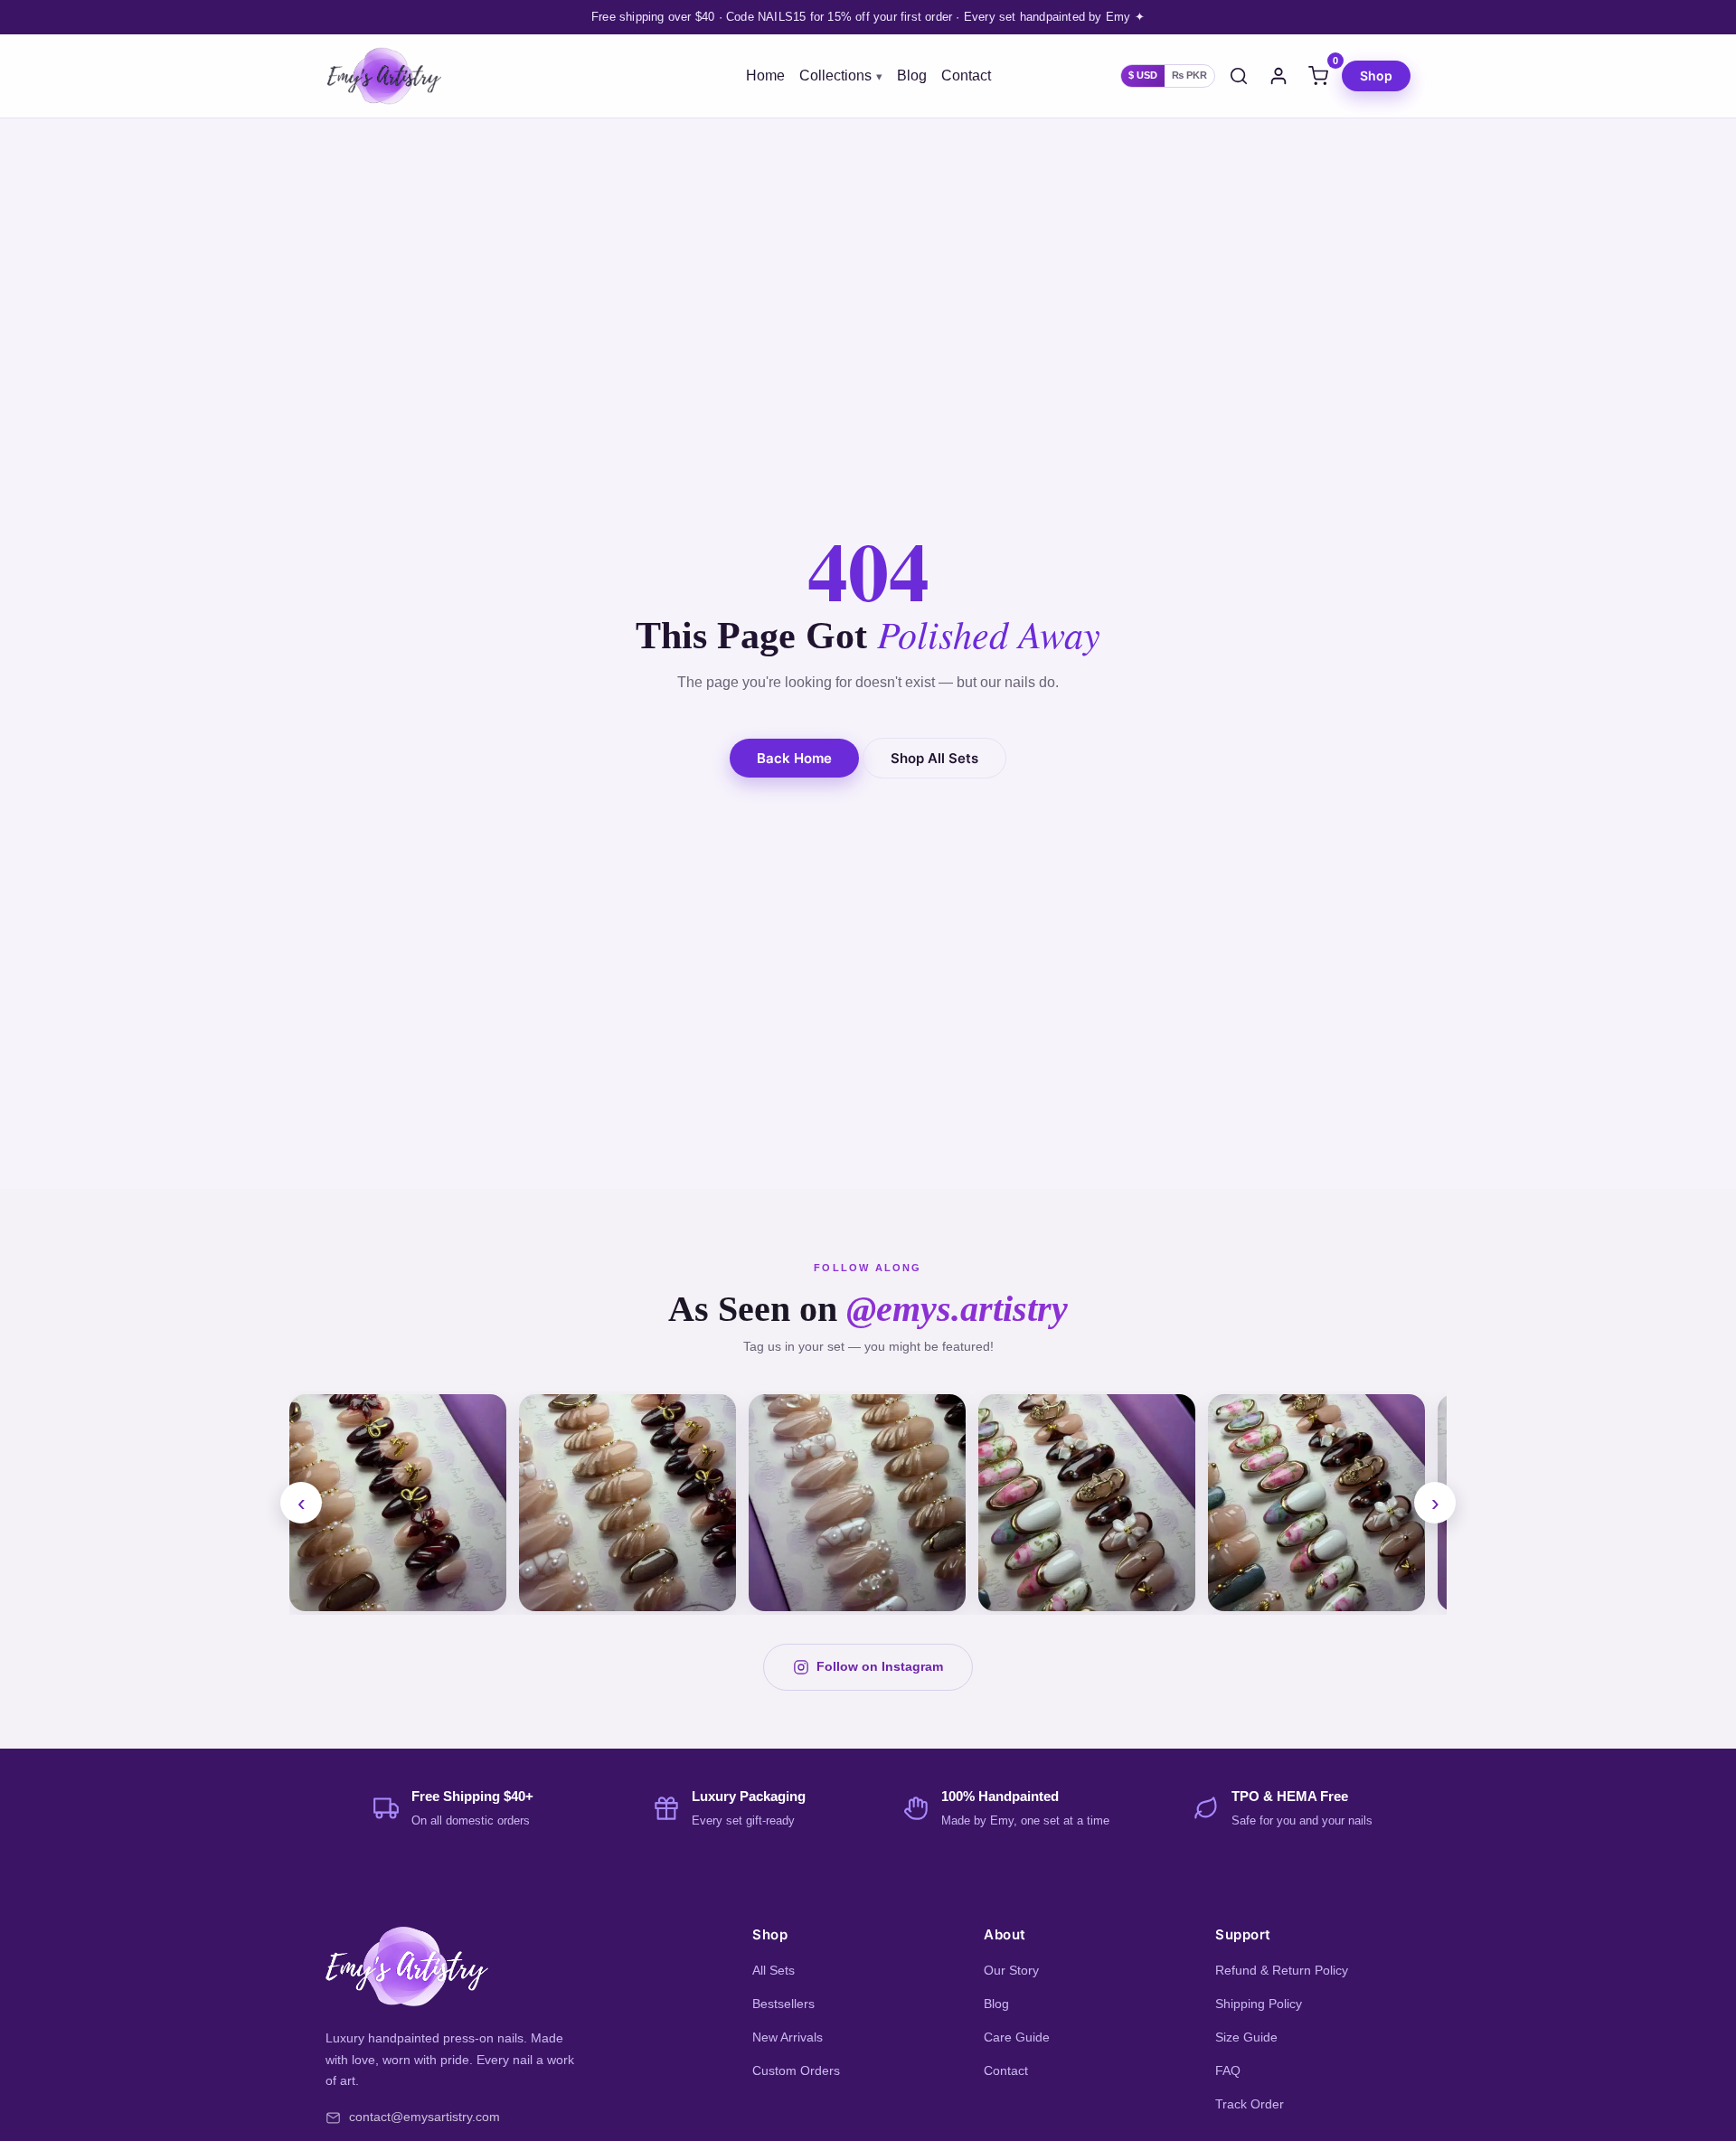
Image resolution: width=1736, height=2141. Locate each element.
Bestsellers (783, 2004)
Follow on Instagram (880, 1666)
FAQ (1228, 2070)
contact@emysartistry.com (425, 2117)
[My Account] (1278, 76)
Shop (1376, 75)
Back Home (794, 758)
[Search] (1239, 76)
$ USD (1143, 75)
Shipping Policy (1259, 2004)
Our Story (1011, 1970)
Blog (912, 76)
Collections (835, 76)
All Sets (774, 1970)
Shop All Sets (934, 758)
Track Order (1250, 2104)
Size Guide (1246, 2037)
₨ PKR (1189, 75)
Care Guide (1017, 2037)
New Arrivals (788, 2037)
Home (765, 76)
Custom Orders (796, 2070)
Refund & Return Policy (1282, 1970)
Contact (966, 76)
